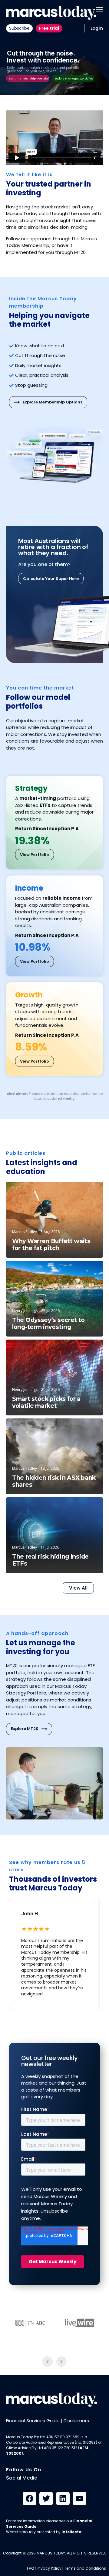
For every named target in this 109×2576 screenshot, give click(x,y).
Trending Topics (77, 1350)
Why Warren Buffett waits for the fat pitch (51, 1245)
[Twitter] (46, 2498)
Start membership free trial (29, 79)
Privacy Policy (49, 2568)
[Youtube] (79, 2498)
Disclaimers (76, 2421)
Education (84, 1192)
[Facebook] (30, 2498)
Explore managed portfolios (74, 79)
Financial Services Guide (33, 2421)
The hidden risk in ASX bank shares (54, 1481)
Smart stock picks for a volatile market (46, 1402)
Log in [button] (97, 28)
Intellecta (71, 2532)
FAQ (30, 2568)
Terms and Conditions (85, 2568)
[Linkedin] (63, 2498)
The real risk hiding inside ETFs (50, 1560)
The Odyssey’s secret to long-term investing (48, 1323)
